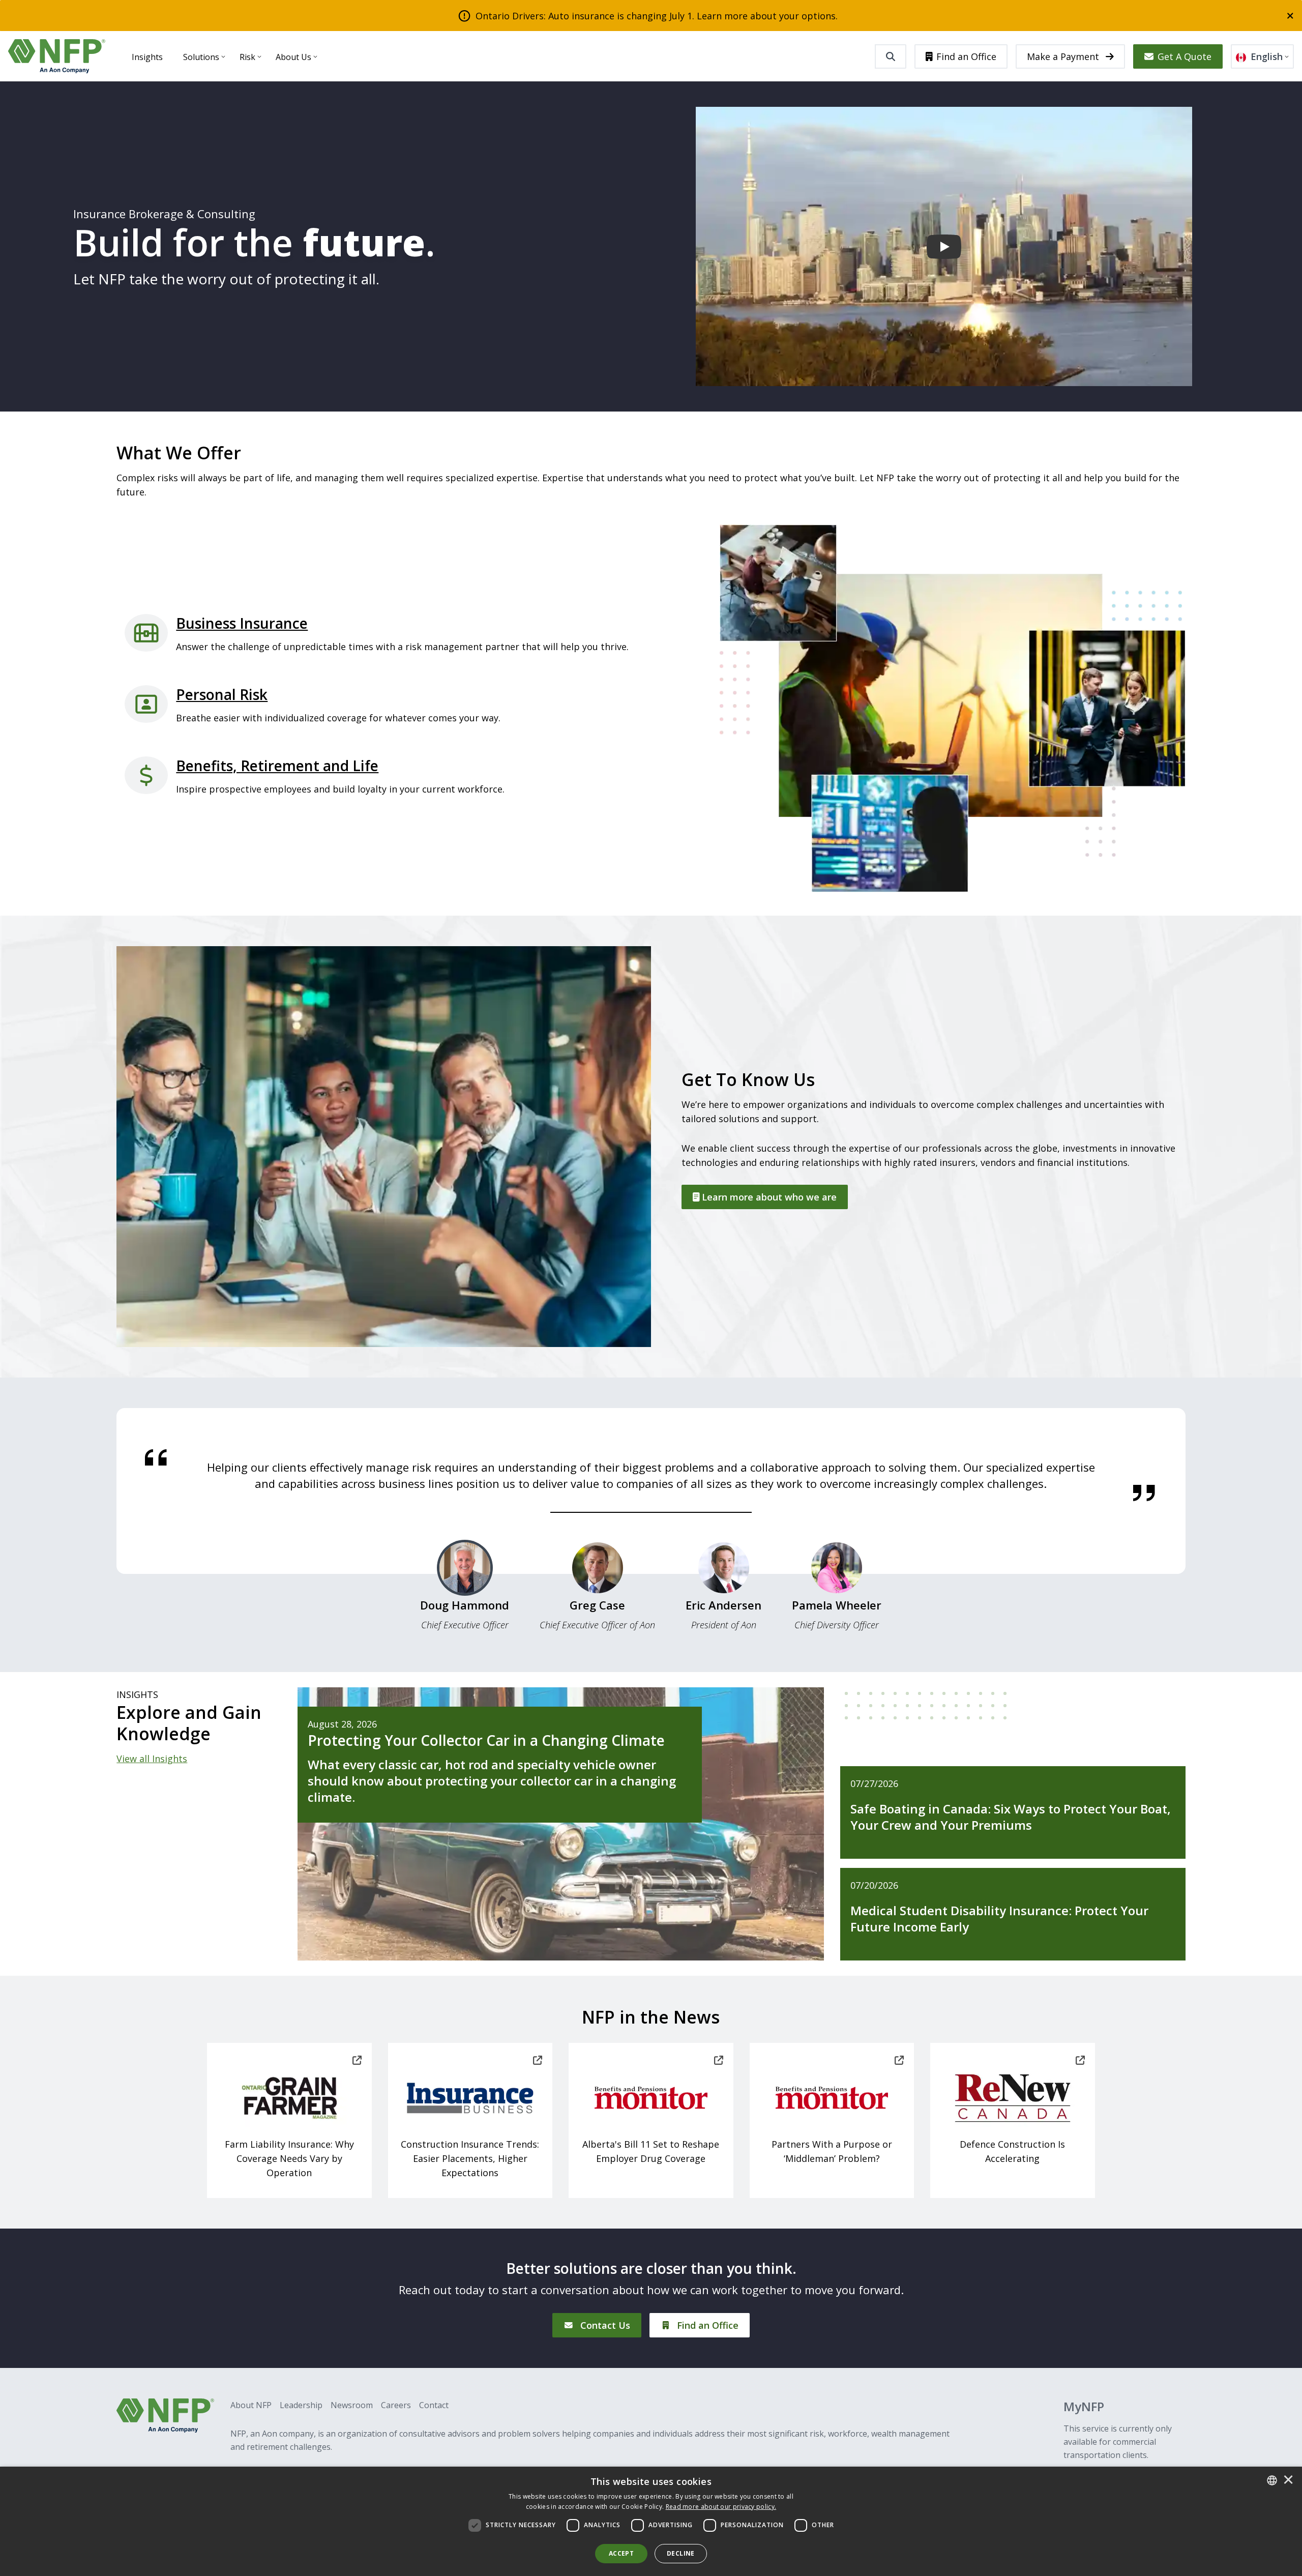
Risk (247, 57)
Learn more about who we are (768, 1197)
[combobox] (1272, 2480)
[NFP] (57, 56)
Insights (147, 57)
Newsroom (352, 2405)
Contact (434, 2405)
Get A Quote (1185, 56)
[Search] (891, 56)
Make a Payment (1064, 56)
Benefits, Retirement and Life (277, 766)
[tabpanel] (651, 1475)
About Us (293, 57)
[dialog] (651, 2521)
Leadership (301, 2405)
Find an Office (966, 56)
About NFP (251, 2405)
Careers (396, 2405)
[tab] (465, 1590)
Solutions (201, 57)
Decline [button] (681, 2553)
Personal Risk (222, 694)
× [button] (1288, 2480)
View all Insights (152, 1759)
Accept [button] (621, 2553)
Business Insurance (242, 623)
